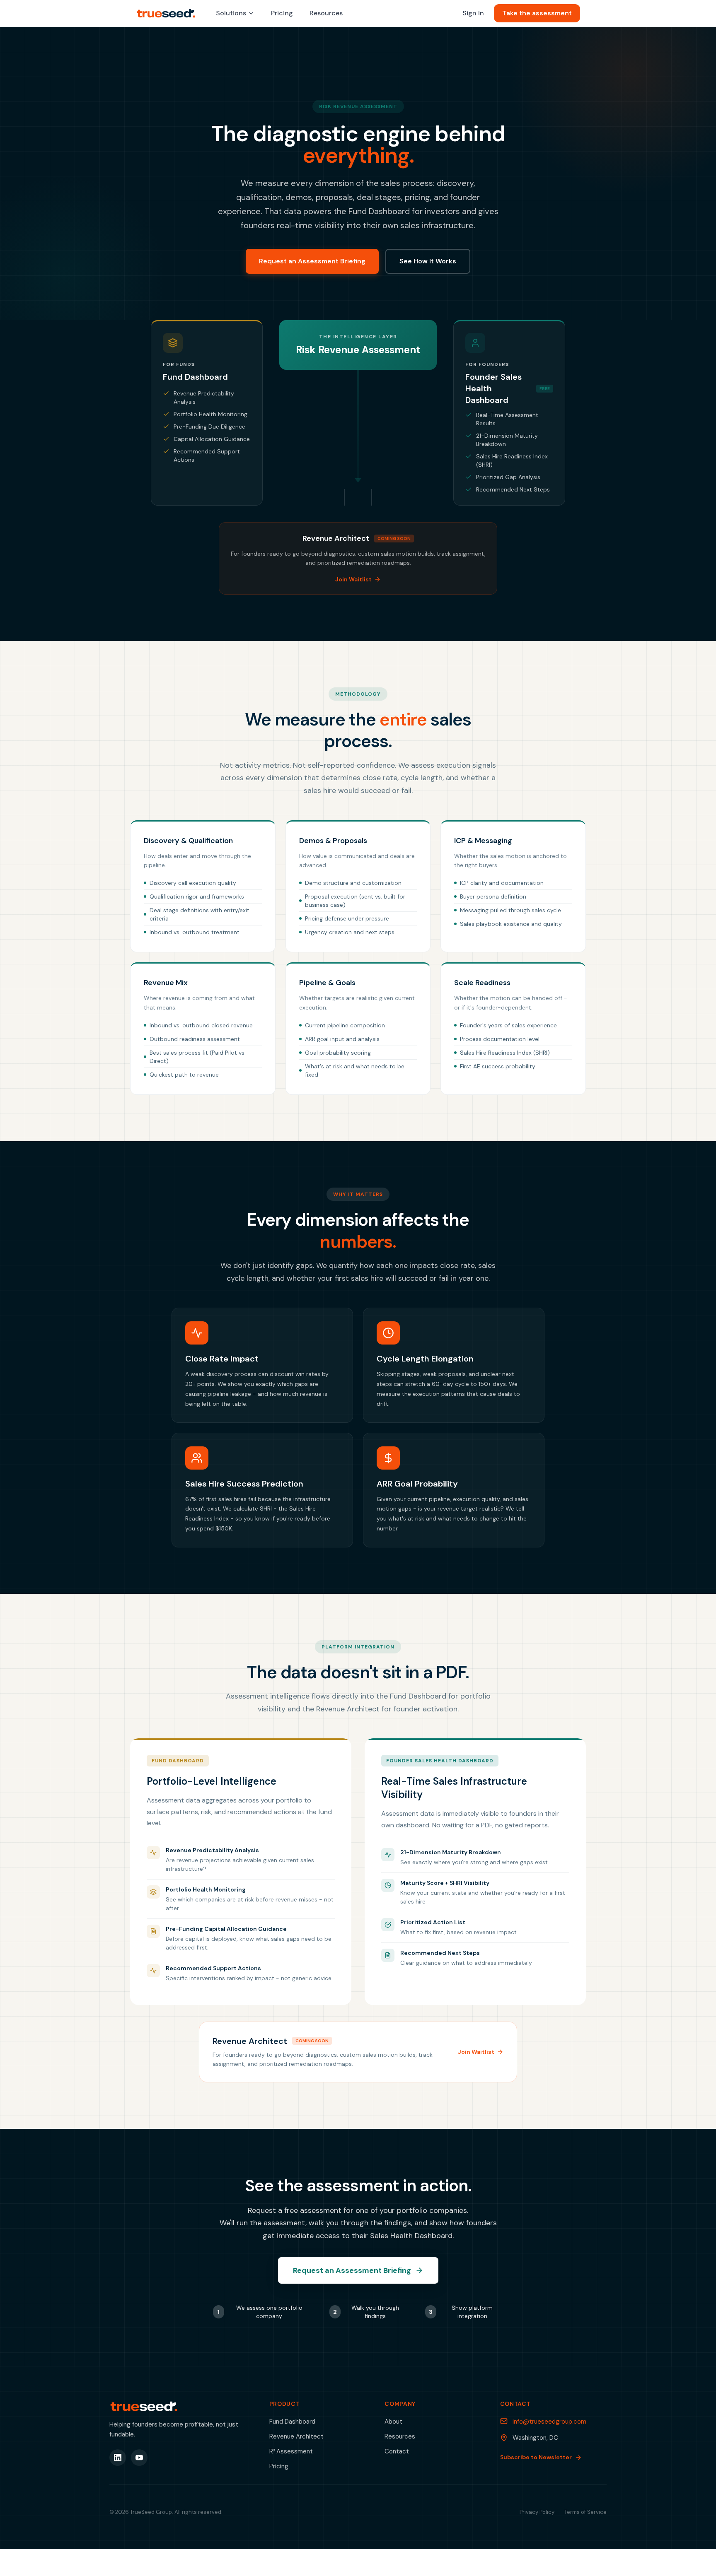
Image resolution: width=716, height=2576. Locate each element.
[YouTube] (139, 2458)
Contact (397, 2451)
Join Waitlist (353, 579)
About (393, 2422)
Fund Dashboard (292, 2422)
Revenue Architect (296, 2436)
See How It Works (428, 261)
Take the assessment (537, 13)
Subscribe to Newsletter (536, 2457)
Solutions (231, 13)
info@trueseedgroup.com (549, 2422)
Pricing (282, 13)
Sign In (473, 13)
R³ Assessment (291, 2451)
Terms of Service (585, 2512)
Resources (326, 13)
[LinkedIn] (118, 2458)
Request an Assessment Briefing (312, 261)
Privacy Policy (537, 2512)
